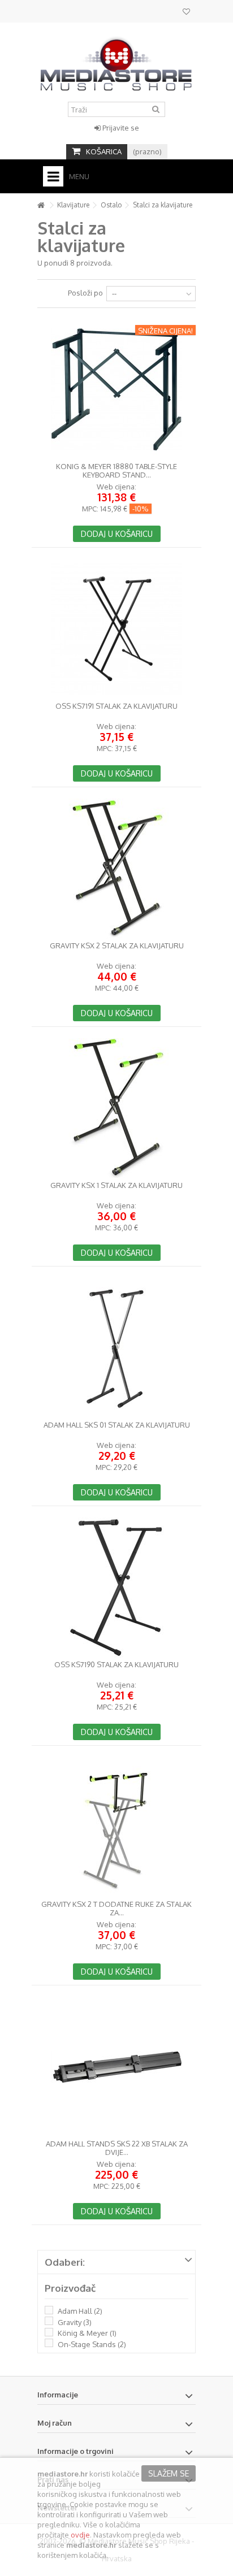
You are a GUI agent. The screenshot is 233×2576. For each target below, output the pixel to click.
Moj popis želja (186, 13)
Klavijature (73, 205)
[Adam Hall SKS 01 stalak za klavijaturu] (116, 1348)
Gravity (75, 2322)
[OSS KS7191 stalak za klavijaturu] (116, 629)
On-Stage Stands (92, 2344)
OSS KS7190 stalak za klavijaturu (116, 1665)
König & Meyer (87, 2333)
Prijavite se (120, 128)
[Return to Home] (41, 205)
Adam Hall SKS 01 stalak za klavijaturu (117, 1425)
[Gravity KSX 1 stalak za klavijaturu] (116, 1108)
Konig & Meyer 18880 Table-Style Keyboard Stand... (116, 471)
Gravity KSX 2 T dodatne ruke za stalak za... (116, 1909)
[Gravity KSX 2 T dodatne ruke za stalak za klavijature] (116, 1827)
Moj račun (55, 2423)
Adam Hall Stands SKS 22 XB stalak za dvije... (117, 2148)
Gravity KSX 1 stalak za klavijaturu (116, 1185)
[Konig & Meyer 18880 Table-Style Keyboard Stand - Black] (116, 389)
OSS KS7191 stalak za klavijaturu (116, 706)
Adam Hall (80, 2311)
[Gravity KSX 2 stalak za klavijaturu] (116, 869)
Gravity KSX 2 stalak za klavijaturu (117, 946)
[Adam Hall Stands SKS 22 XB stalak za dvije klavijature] (116, 2067)
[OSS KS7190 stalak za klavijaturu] (116, 1588)
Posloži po (85, 293)
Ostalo (111, 205)
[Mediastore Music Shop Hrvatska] (116, 62)
